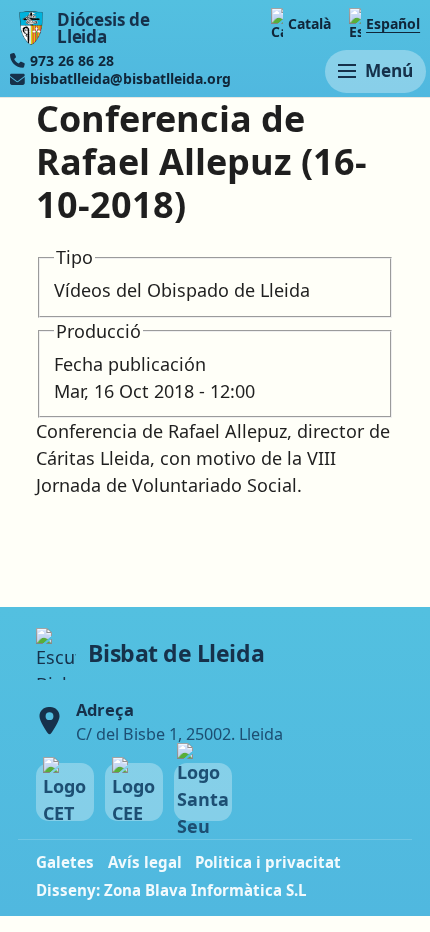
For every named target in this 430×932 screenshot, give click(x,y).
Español (393, 23)
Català (309, 23)
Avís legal (145, 862)
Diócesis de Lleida (103, 28)
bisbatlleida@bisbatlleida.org (130, 79)
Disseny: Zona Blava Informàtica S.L (171, 890)
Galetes (65, 862)
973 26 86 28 (72, 61)
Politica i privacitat (268, 862)
